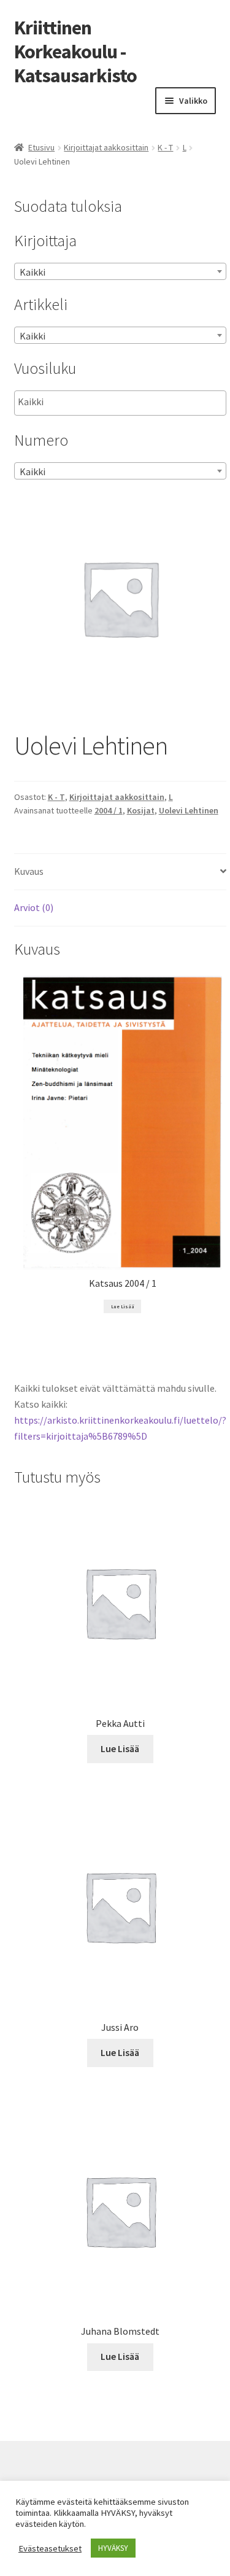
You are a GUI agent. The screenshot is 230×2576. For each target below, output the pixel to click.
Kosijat (141, 810)
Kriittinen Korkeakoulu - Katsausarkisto (75, 52)
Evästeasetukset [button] (50, 2548)
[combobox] (120, 271)
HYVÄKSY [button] (113, 2548)
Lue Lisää (123, 1306)
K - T (165, 147)
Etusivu (41, 147)
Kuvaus (29, 871)
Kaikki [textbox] (33, 272)
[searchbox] (79, 402)
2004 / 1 (109, 810)
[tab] (120, 872)
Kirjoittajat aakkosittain (106, 147)
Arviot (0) (34, 907)
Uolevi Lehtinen (189, 810)
